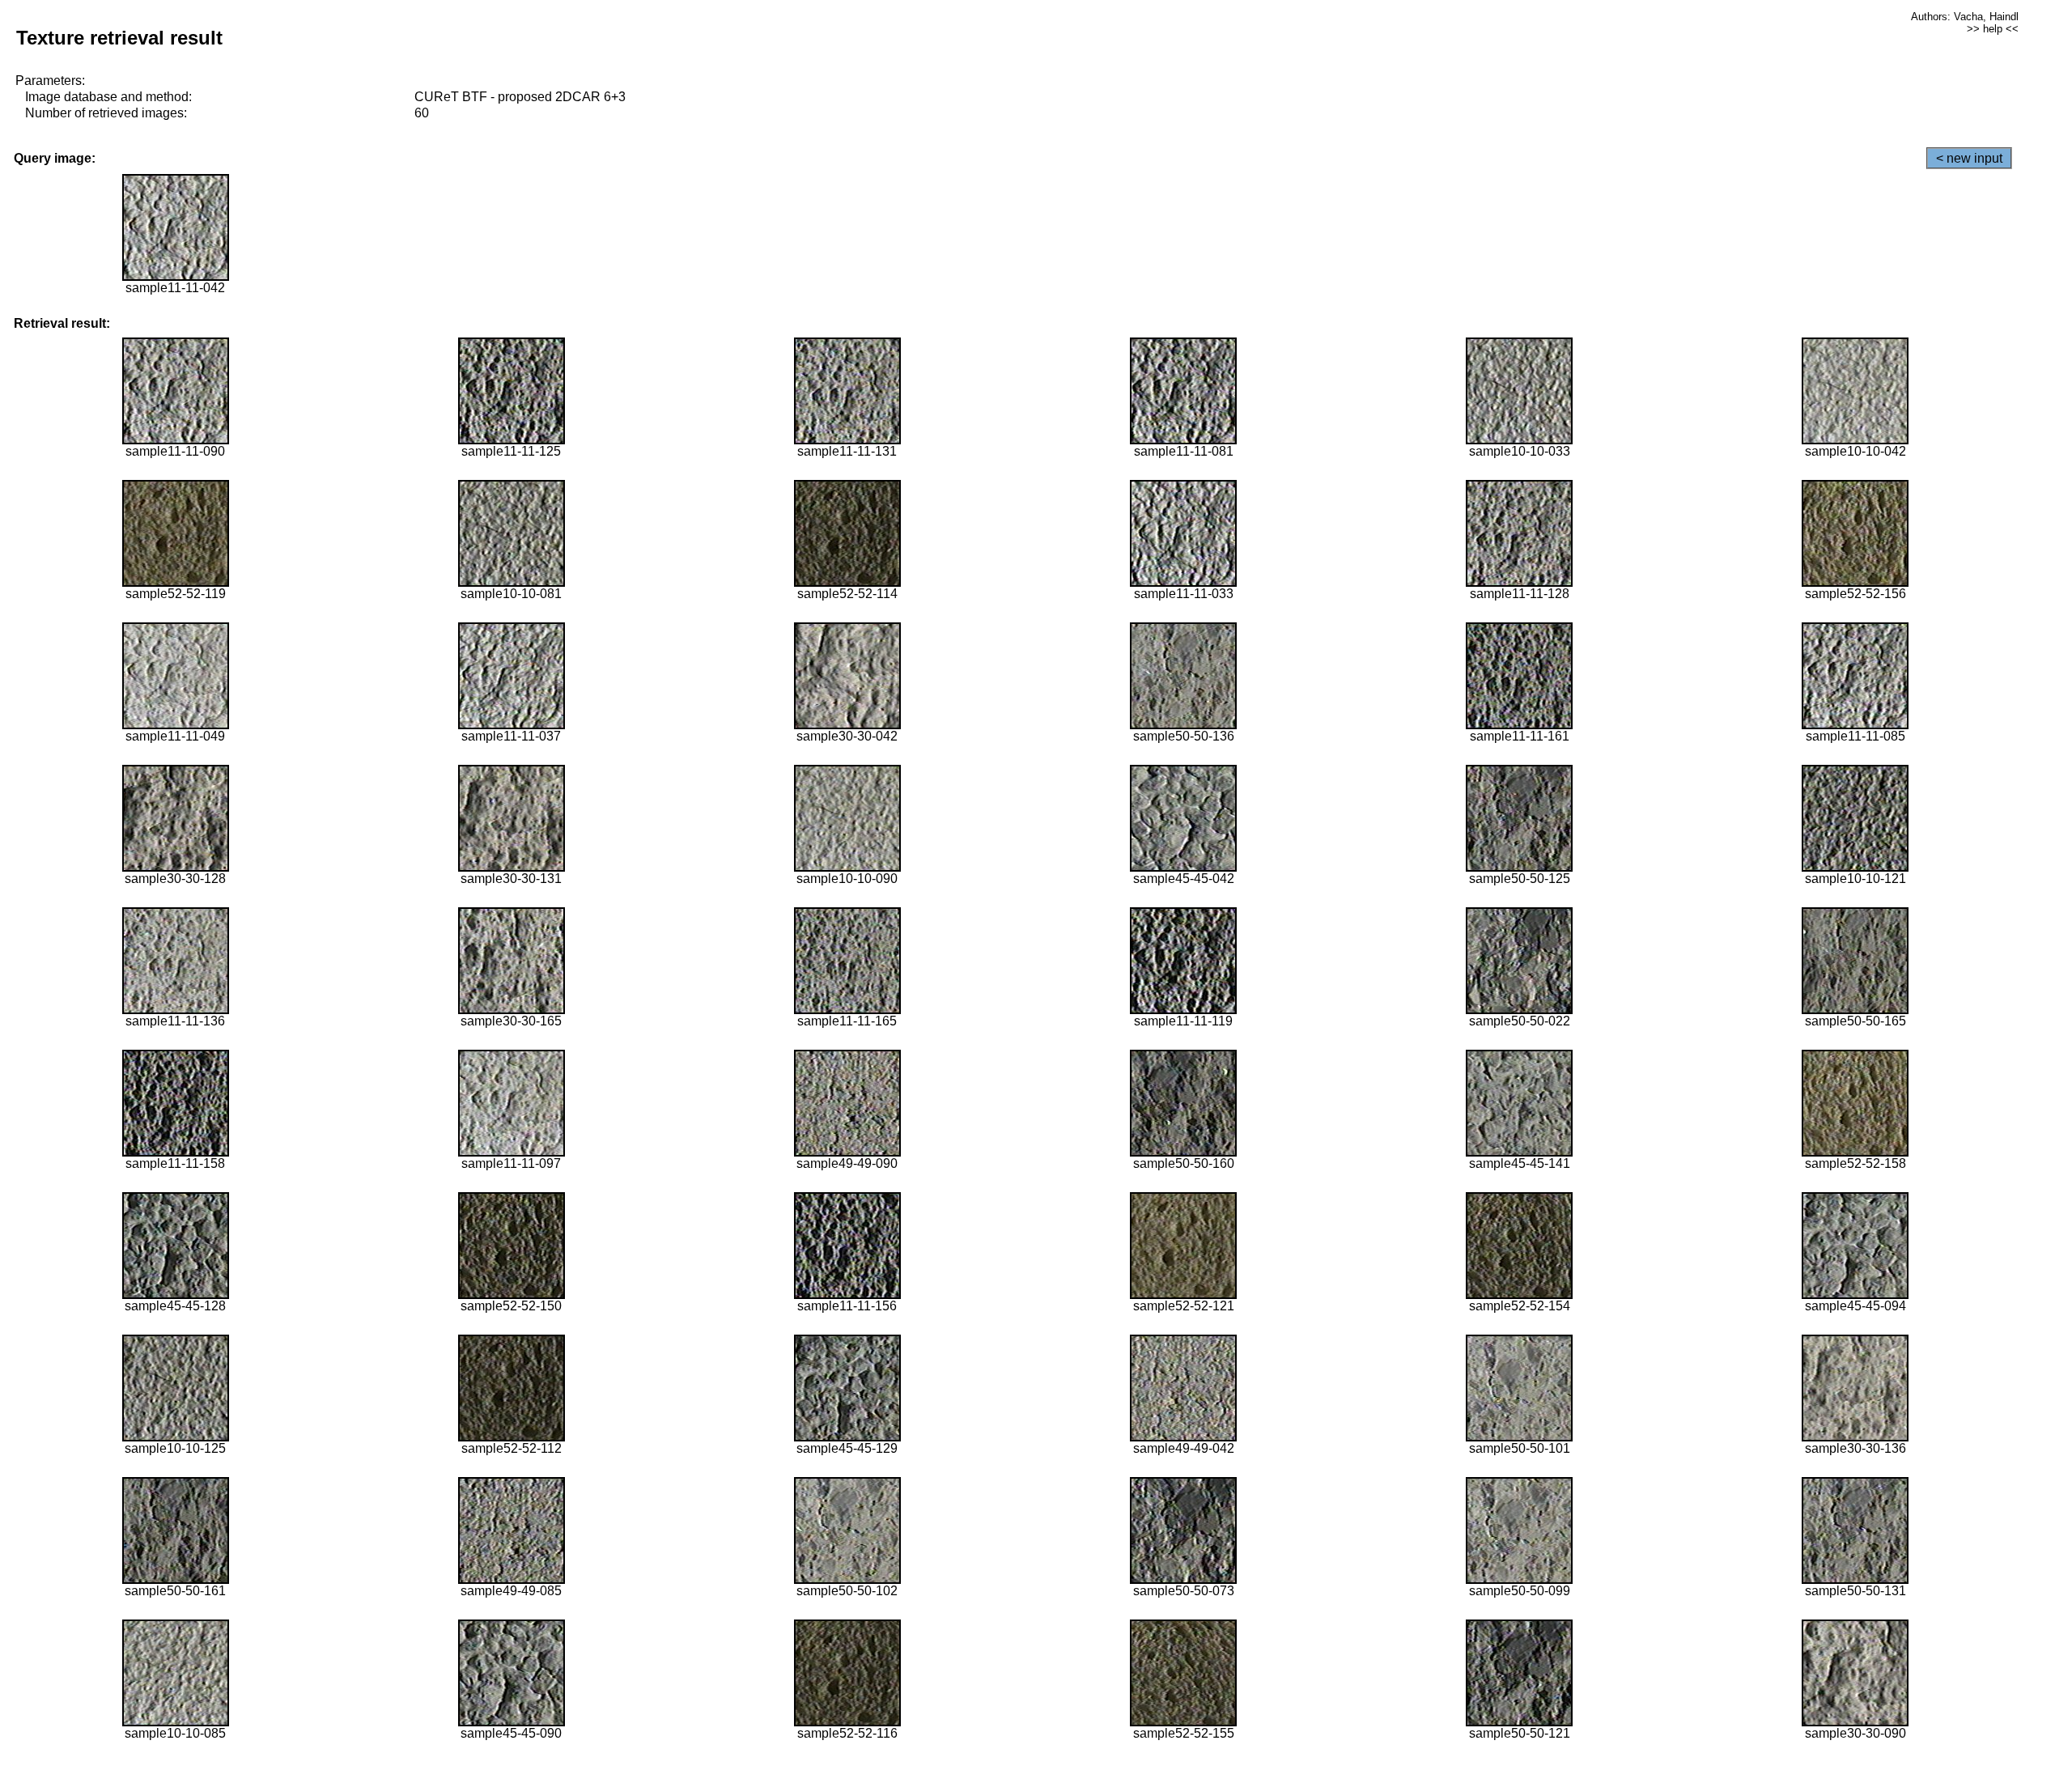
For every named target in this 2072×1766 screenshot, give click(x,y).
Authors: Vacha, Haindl (1965, 17)
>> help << (1993, 29)
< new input (1969, 158)
